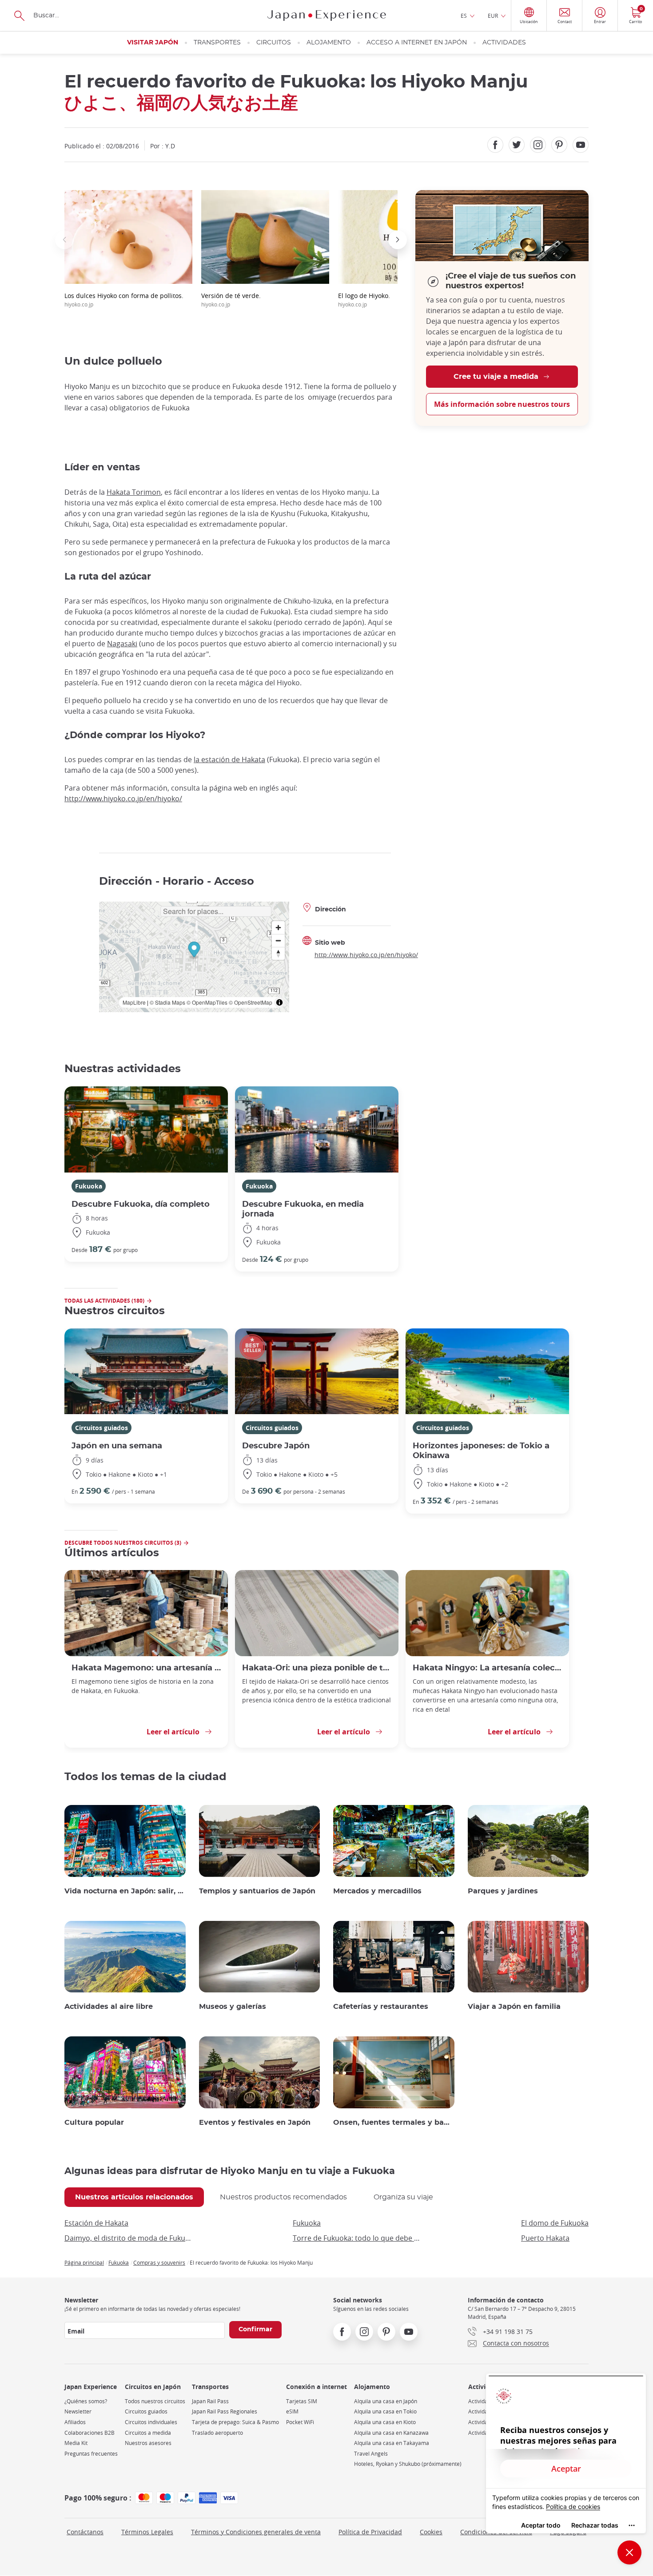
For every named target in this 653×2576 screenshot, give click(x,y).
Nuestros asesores (148, 2443)
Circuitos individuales (151, 2422)
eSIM (292, 2411)
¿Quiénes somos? (86, 2401)
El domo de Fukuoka (555, 2223)
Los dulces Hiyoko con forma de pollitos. (124, 300)
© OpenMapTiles (207, 1002)
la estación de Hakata (229, 759)
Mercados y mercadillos (377, 1891)
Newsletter (78, 2411)
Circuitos (274, 43)
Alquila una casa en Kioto (385, 2422)
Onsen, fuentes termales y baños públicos (394, 2123)
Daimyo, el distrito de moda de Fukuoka (128, 2238)
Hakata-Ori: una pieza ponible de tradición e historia (317, 1668)
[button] (64, 240)
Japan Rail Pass (210, 2401)
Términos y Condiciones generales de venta (256, 2532)
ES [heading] (464, 16)
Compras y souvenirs (159, 2262)
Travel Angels (371, 2454)
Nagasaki (122, 644)
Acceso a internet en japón (417, 43)
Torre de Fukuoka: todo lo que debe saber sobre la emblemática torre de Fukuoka (357, 2238)
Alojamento (329, 43)
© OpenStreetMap (251, 1002)
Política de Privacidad (370, 2532)
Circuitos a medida (148, 2433)
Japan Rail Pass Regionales (225, 2411)
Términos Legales (147, 2532)
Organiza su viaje (403, 2197)
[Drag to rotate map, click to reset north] (278, 953)
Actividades (504, 43)
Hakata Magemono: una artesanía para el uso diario (146, 1668)
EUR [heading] (493, 16)
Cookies (431, 2532)
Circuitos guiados (102, 1428)
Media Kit (76, 2443)
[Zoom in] (278, 928)
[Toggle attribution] (279, 1002)
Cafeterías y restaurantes (381, 2007)
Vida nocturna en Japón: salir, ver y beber (125, 1891)
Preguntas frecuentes (91, 2454)
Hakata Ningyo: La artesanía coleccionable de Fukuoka (487, 1668)
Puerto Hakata (545, 2238)
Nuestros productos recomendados (283, 2197)
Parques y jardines (503, 1891)
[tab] (134, 2197)
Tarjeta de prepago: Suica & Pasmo (235, 2422)
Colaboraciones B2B (90, 2433)
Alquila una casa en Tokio (385, 2411)
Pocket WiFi (300, 2422)
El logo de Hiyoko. (364, 300)
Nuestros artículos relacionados (134, 2197)
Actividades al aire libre (109, 2007)
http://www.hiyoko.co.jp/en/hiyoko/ (123, 799)
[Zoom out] (278, 940)
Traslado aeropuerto (217, 2433)
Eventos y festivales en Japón (255, 2123)
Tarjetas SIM (302, 2401)
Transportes (217, 43)
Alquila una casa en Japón (386, 2401)
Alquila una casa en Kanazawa (391, 2433)
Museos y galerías (233, 2007)
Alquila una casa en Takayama (392, 2443)
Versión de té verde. (231, 300)
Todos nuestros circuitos (155, 2401)
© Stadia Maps (167, 1002)
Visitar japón (153, 43)
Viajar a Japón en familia (514, 2007)
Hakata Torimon (134, 492)
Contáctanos (85, 2532)
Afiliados (75, 2422)
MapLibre (134, 1002)
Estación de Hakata (96, 2223)
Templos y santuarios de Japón (257, 1891)
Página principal (84, 2262)
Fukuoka (89, 1186)
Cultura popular (94, 2123)
